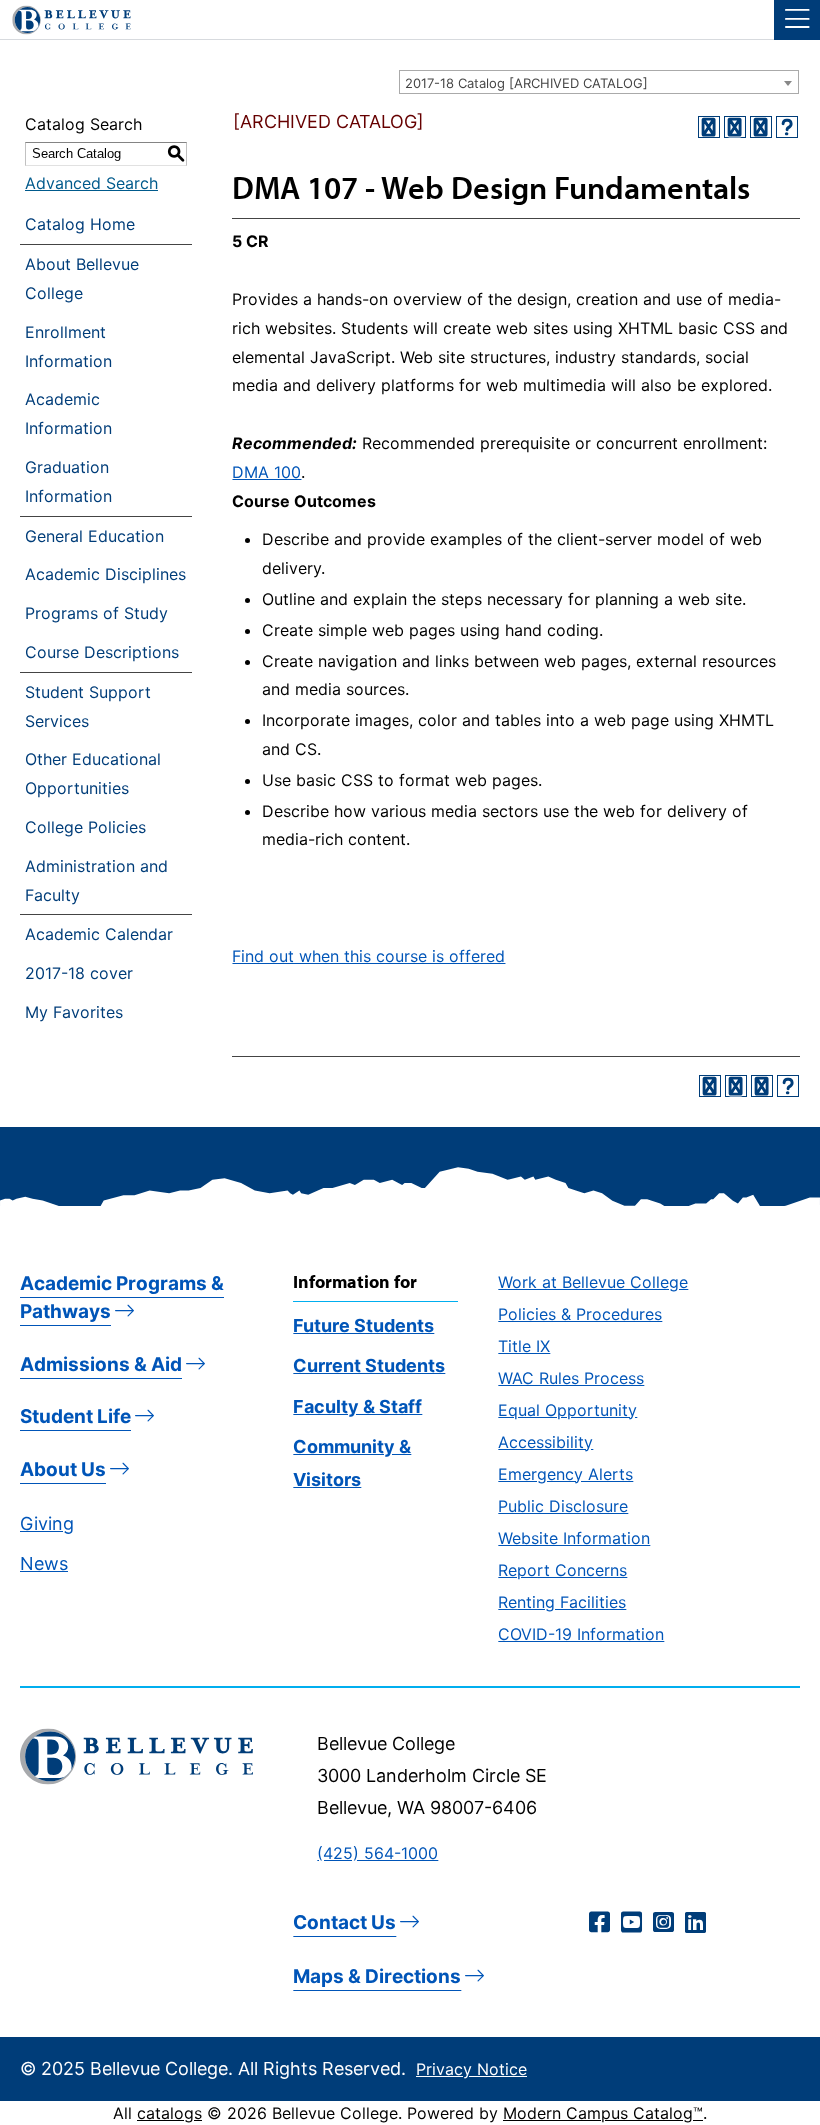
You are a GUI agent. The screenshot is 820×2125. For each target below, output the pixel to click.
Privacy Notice (471, 2069)
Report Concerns (562, 1570)
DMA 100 (266, 472)
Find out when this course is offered (368, 956)
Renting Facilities (562, 1602)
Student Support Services (88, 706)
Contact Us (344, 1922)
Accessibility (545, 1442)
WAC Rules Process (571, 1378)
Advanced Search (91, 183)
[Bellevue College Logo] (64, 17)
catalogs (169, 2113)
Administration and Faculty (96, 880)
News (44, 1563)
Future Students (363, 1325)
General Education (94, 536)
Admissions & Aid (101, 1364)
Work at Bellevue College (593, 1282)
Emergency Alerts (565, 1474)
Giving (47, 1523)
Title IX (524, 1346)
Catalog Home (80, 224)
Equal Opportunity (567, 1410)
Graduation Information (68, 481)
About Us (63, 1469)
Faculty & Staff (357, 1406)
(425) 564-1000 (377, 1853)
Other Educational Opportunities (93, 773)
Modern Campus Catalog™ (603, 2113)
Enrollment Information (68, 346)
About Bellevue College (82, 278)
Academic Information (68, 413)
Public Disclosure (563, 1506)
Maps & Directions (377, 1976)
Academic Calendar (99, 934)
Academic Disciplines (105, 574)
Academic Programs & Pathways (122, 1298)
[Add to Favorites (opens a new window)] (709, 127)
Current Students (369, 1365)
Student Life (75, 1416)
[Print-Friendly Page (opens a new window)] (761, 127)
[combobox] (599, 82)
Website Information (574, 1538)
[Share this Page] (735, 127)
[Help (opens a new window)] (787, 127)
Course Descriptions (102, 652)
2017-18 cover (79, 973)
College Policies (85, 827)
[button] (797, 20)
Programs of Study (96, 613)
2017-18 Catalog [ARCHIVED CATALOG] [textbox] (526, 83)
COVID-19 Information (581, 1634)
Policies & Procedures (580, 1314)
